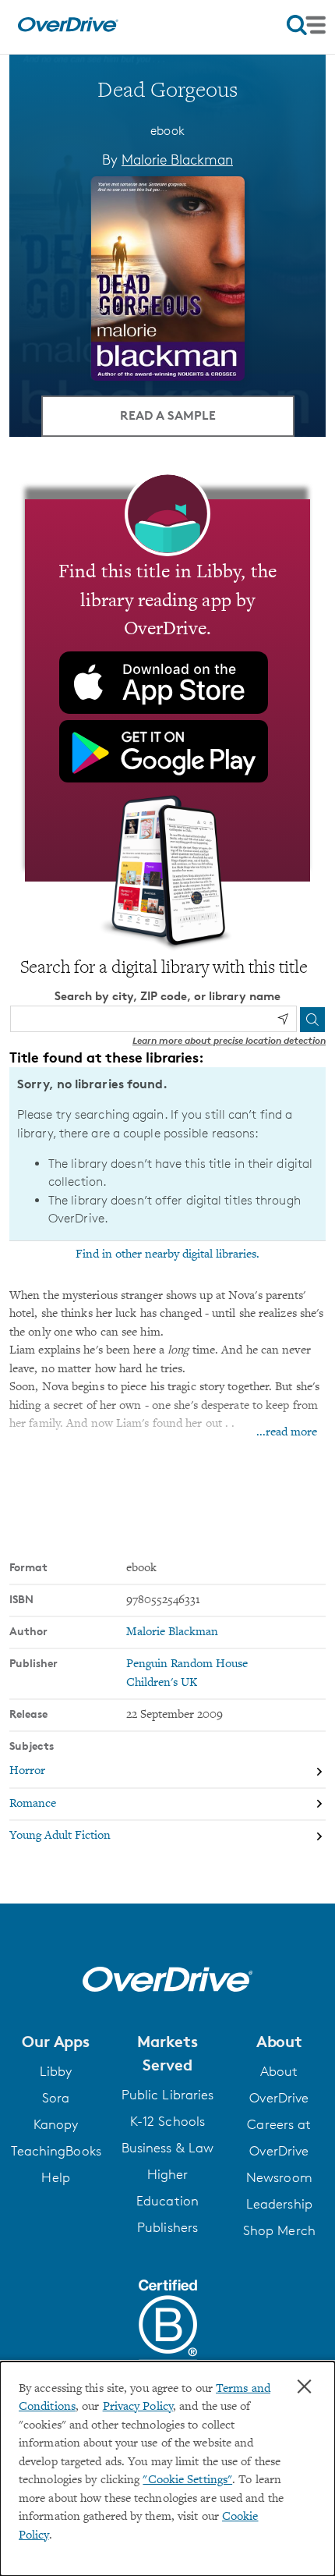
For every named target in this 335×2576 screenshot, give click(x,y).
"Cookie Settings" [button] (187, 2480)
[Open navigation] (306, 25)
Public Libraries (168, 2095)
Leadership (279, 2204)
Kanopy (56, 2124)
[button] (56, 2042)
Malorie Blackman (177, 159)
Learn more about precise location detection (229, 1040)
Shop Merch (279, 2230)
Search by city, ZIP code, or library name (167, 996)
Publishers (167, 2227)
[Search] (312, 1020)
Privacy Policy (138, 2407)
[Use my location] (283, 1019)
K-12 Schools (167, 2121)
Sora (56, 2098)
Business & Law (167, 2148)
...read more (287, 1433)
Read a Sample (168, 415)
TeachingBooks (56, 2151)
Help (55, 2177)
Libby (56, 2071)
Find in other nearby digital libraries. (167, 1254)
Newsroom (279, 2177)
